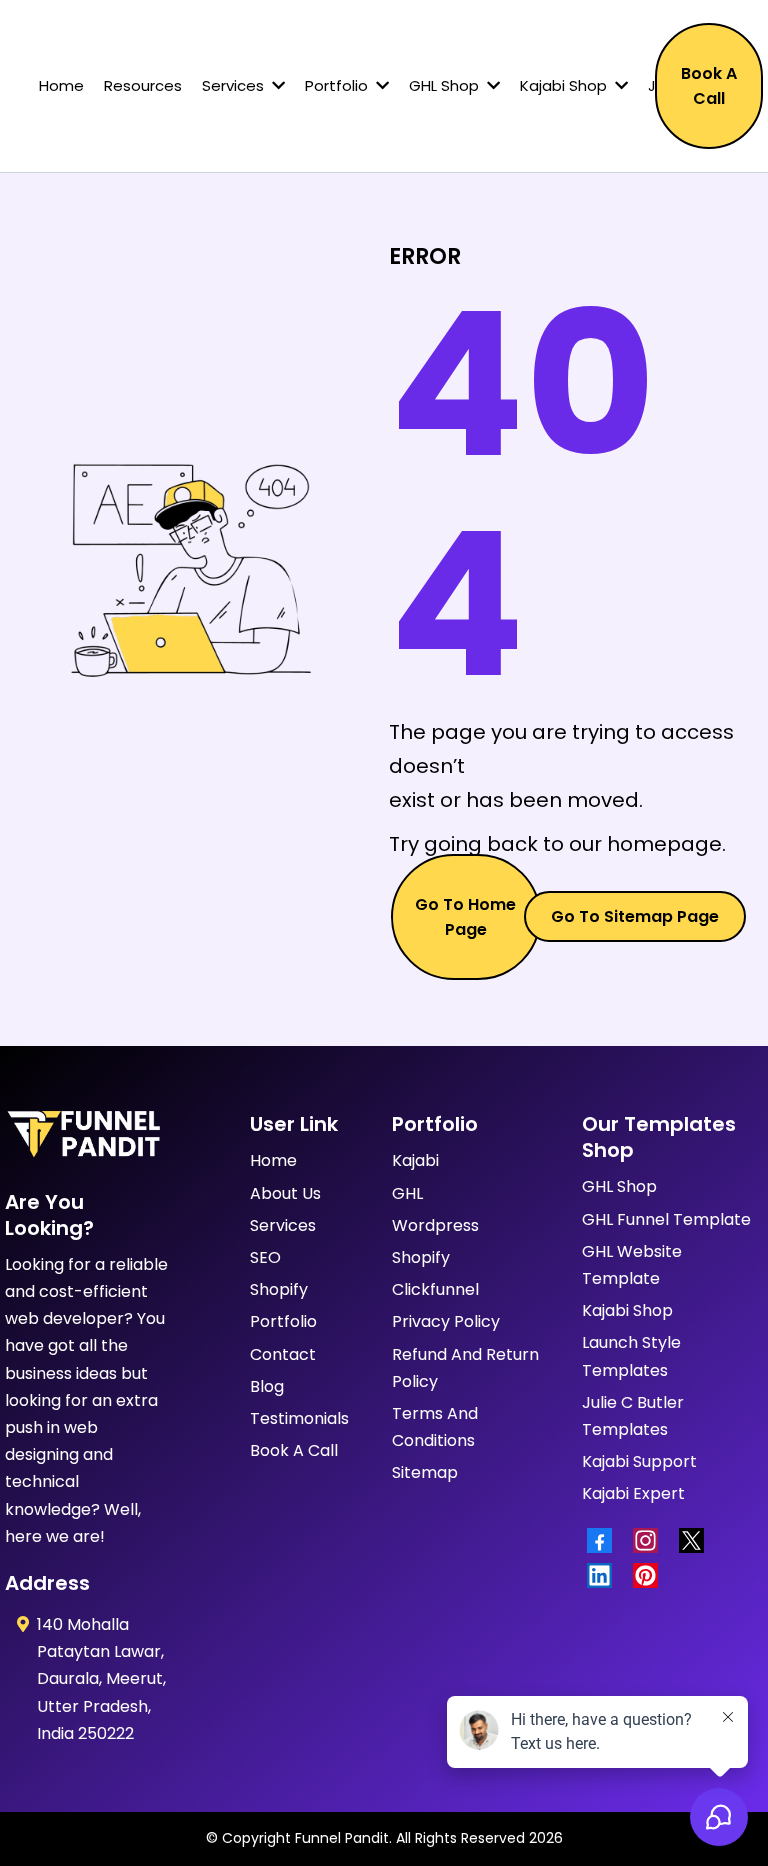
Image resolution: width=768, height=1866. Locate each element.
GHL (407, 1193)
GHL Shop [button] (446, 85)
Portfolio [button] (338, 85)
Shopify (279, 1289)
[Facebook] (605, 1540)
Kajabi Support (639, 1461)
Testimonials (299, 1418)
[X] (697, 1540)
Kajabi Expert (633, 1493)
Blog (267, 1386)
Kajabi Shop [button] (565, 85)
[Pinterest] (651, 1575)
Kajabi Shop (627, 1310)
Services (283, 1225)
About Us (285, 1193)
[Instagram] (651, 1540)
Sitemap (425, 1472)
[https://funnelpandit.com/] (82, 1134)
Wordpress (435, 1225)
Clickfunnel (435, 1289)
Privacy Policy (446, 1321)
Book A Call (294, 1450)
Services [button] (235, 85)
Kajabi (415, 1160)
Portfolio (283, 1321)
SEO (265, 1257)
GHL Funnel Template (666, 1219)
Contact (283, 1354)
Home (273, 1160)
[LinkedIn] (605, 1575)
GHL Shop (619, 1186)
